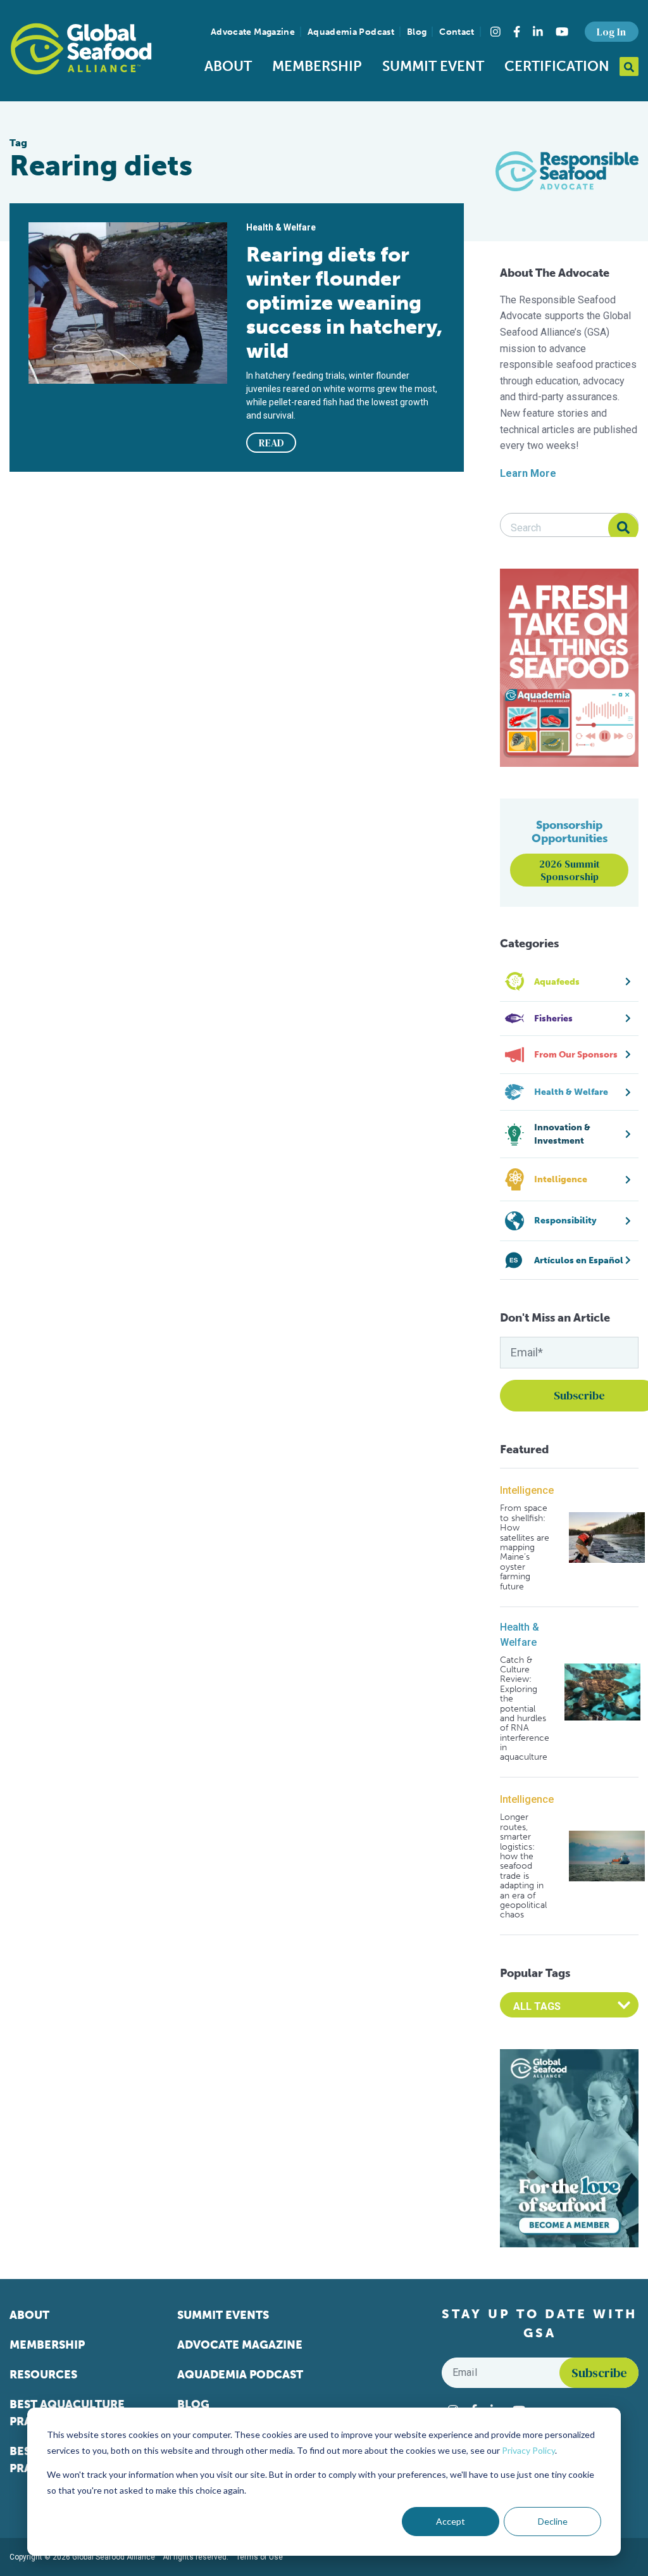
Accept (451, 2521)
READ (271, 443)
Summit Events (223, 2315)
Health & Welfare (520, 1635)
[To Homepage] (81, 49)
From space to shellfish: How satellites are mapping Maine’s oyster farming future (525, 1547)
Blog (417, 32)
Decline (553, 2521)
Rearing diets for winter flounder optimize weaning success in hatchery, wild (344, 303)
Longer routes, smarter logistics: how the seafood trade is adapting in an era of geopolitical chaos (523, 1866)
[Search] (623, 528)
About (228, 66)
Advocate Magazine (253, 32)
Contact (457, 32)
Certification (557, 66)
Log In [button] (611, 32)
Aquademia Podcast (351, 32)
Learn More (528, 473)
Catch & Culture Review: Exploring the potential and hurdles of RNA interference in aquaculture (525, 1709)
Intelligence (527, 1490)
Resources (43, 2375)
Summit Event (433, 66)
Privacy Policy (528, 2450)
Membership (317, 66)
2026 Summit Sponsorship (570, 870)
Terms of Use (259, 2557)
